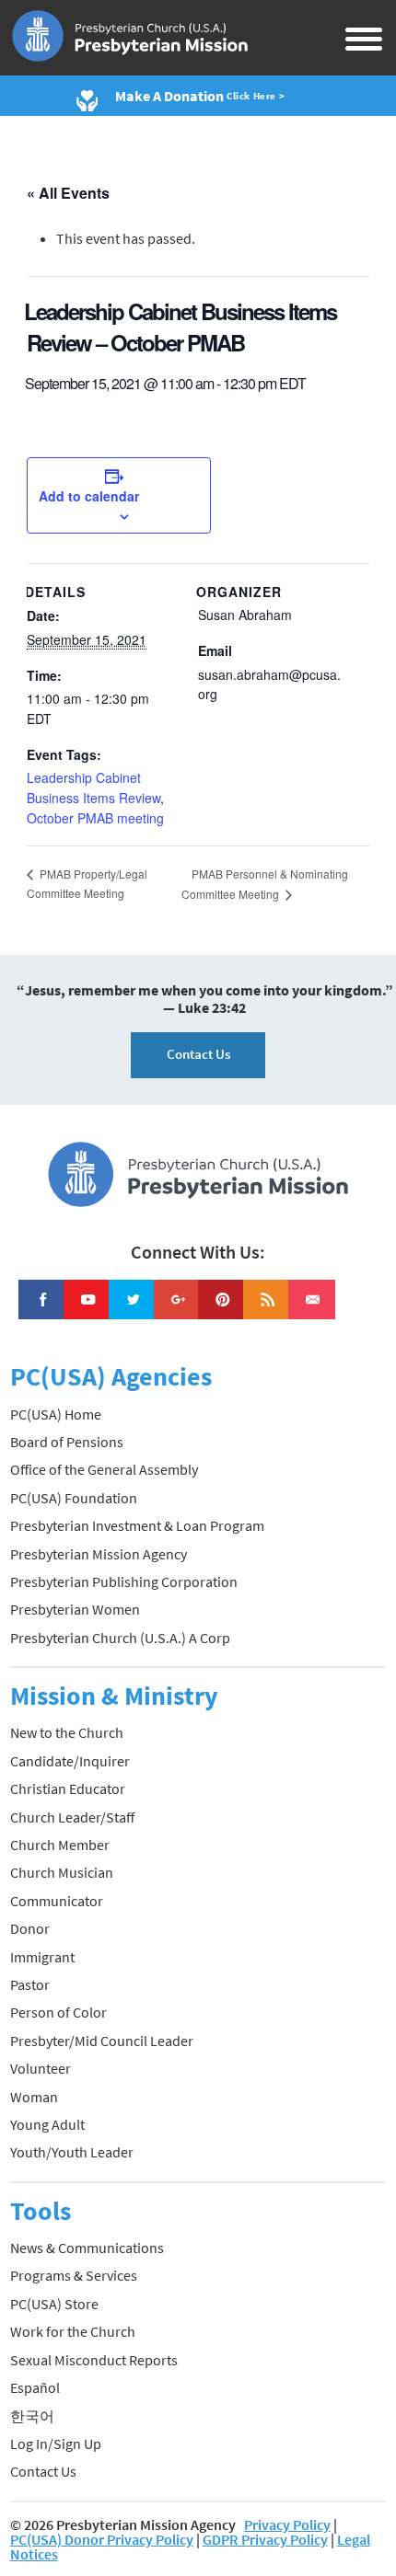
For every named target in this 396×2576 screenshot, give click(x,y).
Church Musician (62, 1872)
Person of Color (58, 2012)
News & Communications (87, 2248)
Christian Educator (68, 1788)
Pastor (30, 1984)
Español (35, 2387)
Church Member (60, 1845)
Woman (34, 2097)
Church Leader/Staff (72, 1817)
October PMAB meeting (95, 818)
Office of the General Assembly (104, 1469)
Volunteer (41, 2068)
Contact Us (198, 1054)
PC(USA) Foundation (74, 1498)
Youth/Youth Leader (72, 2152)
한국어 (32, 2416)
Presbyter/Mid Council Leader (102, 2041)
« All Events (68, 193)
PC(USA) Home (56, 1414)
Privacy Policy (287, 2524)
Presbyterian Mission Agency (99, 1554)
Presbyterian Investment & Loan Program (137, 1525)
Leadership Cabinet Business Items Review (93, 788)
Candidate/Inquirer (70, 1761)
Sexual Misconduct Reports (94, 2360)
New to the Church (67, 1732)
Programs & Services (74, 2275)
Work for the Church (73, 2331)
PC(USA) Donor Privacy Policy (102, 2539)
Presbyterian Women (75, 1609)
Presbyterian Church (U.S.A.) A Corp (120, 1638)
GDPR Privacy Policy (265, 2539)
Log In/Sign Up (56, 2444)
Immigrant (42, 1957)
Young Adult (47, 2124)
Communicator (57, 1901)
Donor (30, 1928)
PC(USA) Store (54, 2304)
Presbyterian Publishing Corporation (124, 1581)
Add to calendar (89, 496)
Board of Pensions (67, 1442)
